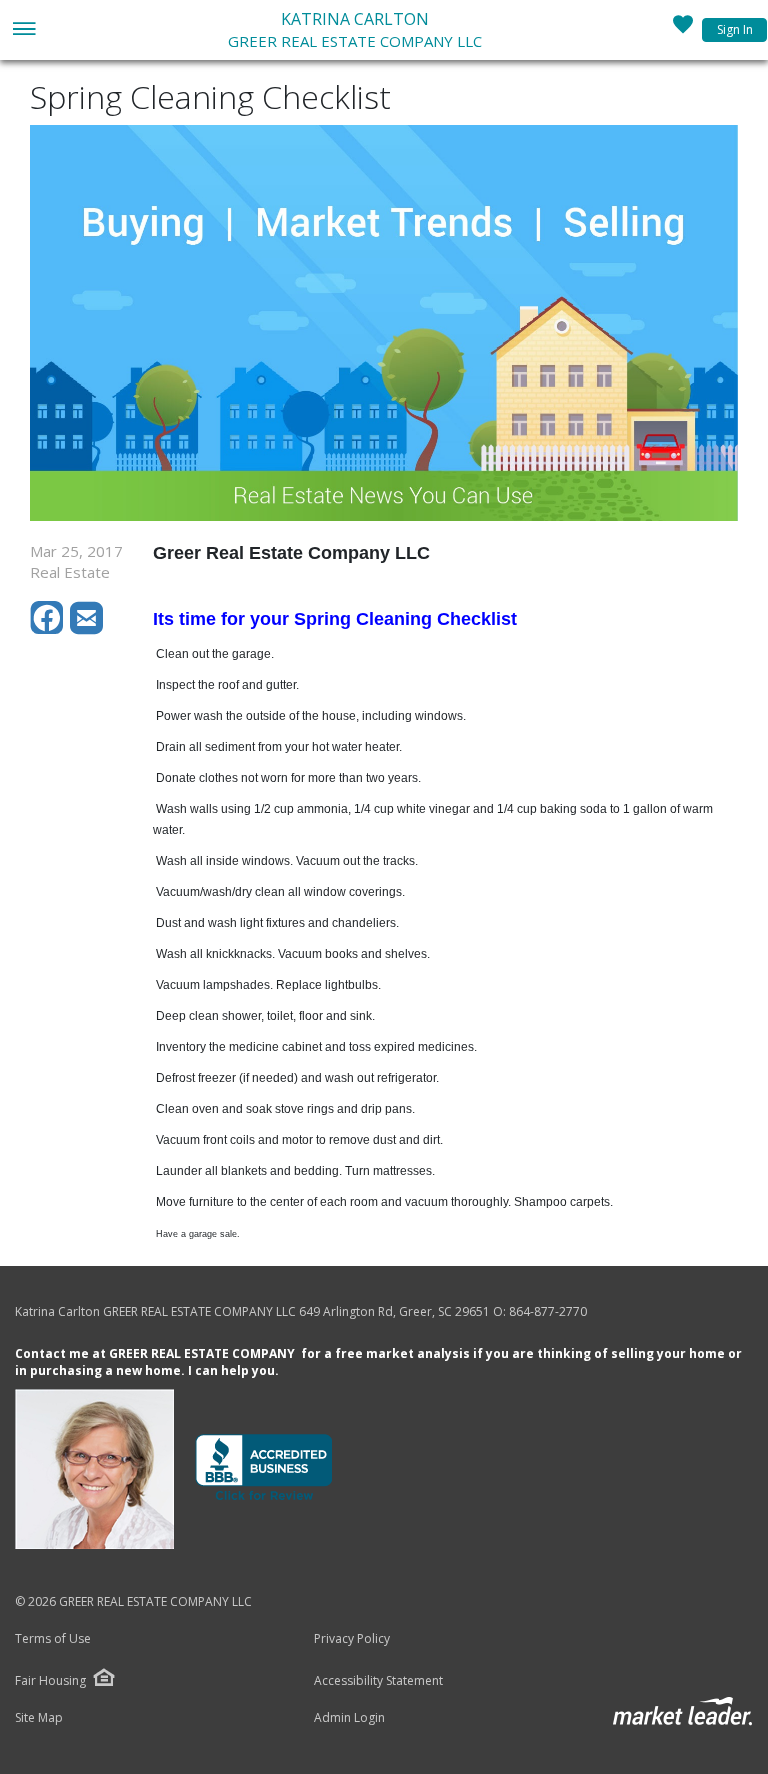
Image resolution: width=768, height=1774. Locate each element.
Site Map (39, 1718)
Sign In (735, 29)
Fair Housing (50, 1680)
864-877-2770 (548, 1311)
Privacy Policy (352, 1639)
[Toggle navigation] (23, 30)
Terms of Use (53, 1639)
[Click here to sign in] (683, 30)
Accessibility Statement (378, 1681)
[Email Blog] (88, 629)
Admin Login (349, 1718)
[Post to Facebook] (50, 629)
